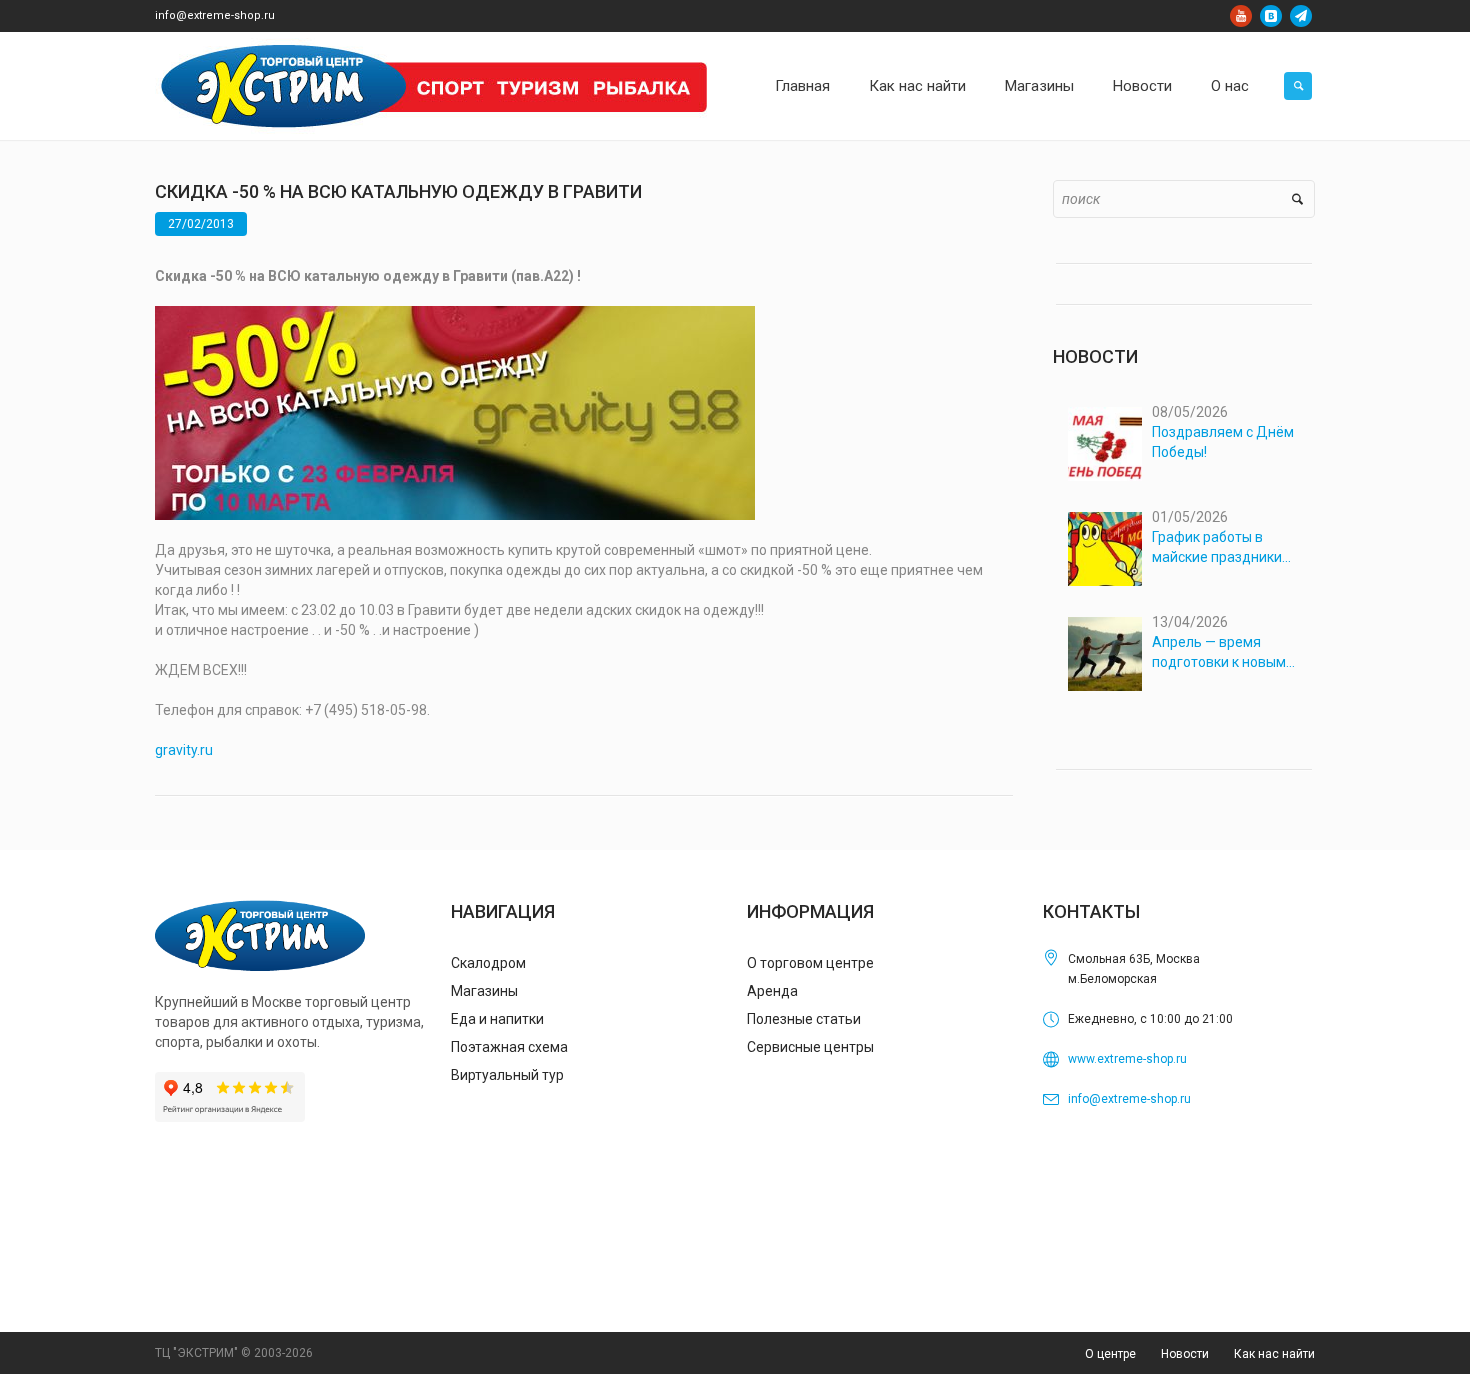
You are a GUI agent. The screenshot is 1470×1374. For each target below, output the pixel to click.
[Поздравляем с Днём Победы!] (1105, 444)
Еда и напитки (497, 1019)
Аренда (772, 991)
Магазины (484, 991)
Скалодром (488, 963)
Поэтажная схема (509, 1047)
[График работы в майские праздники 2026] (1105, 549)
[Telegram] (1301, 16)
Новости (1185, 1354)
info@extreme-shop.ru (215, 15)
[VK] (1271, 16)
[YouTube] (1241, 16)
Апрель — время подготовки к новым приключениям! (1219, 653)
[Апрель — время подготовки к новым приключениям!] (1105, 654)
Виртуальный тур (507, 1075)
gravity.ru (184, 750)
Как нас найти (1274, 1354)
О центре (1110, 1354)
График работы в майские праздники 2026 (1217, 548)
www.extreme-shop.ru (1127, 1059)
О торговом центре (810, 963)
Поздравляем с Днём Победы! (1223, 442)
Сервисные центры (810, 1047)
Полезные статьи (804, 1019)
